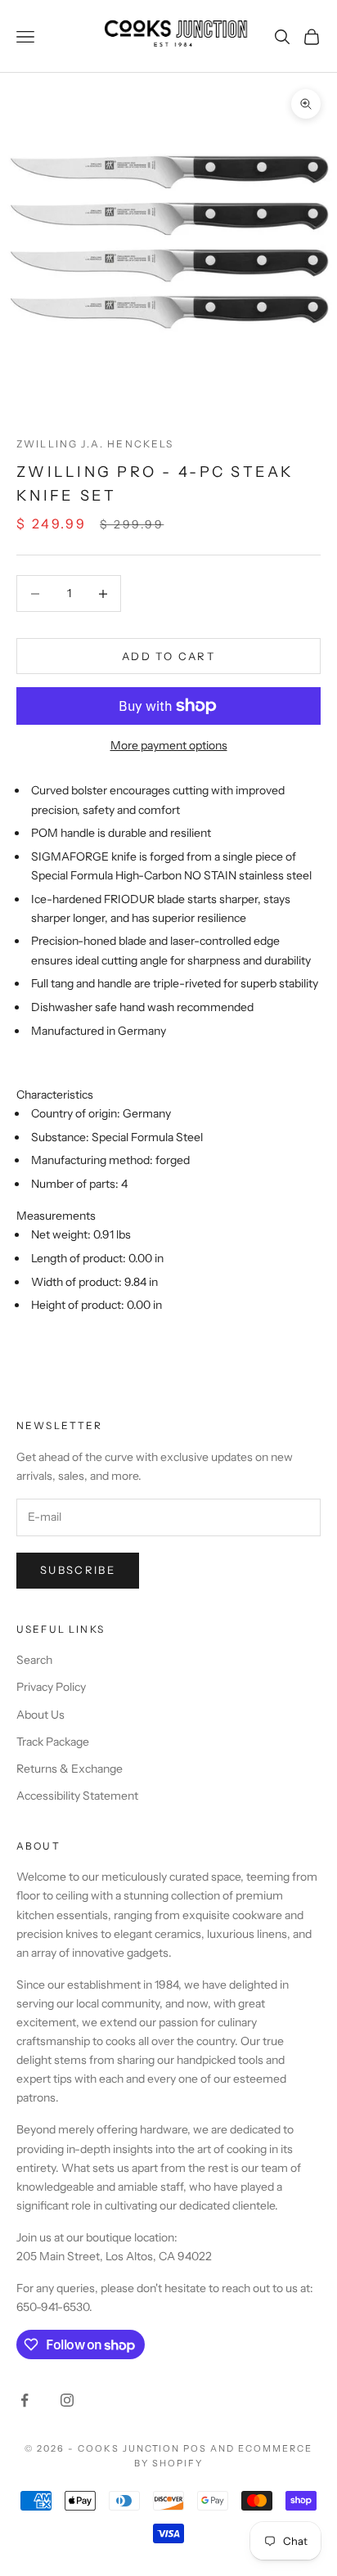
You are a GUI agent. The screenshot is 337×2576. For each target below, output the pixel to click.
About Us (40, 1715)
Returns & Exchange (70, 1769)
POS (195, 2448)
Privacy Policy (51, 1687)
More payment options (169, 745)
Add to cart (168, 656)
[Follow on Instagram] (67, 2400)
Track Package (53, 1742)
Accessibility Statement (77, 1796)
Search (34, 1660)
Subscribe (78, 1570)
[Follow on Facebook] (25, 2400)
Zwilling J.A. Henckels (95, 444)
